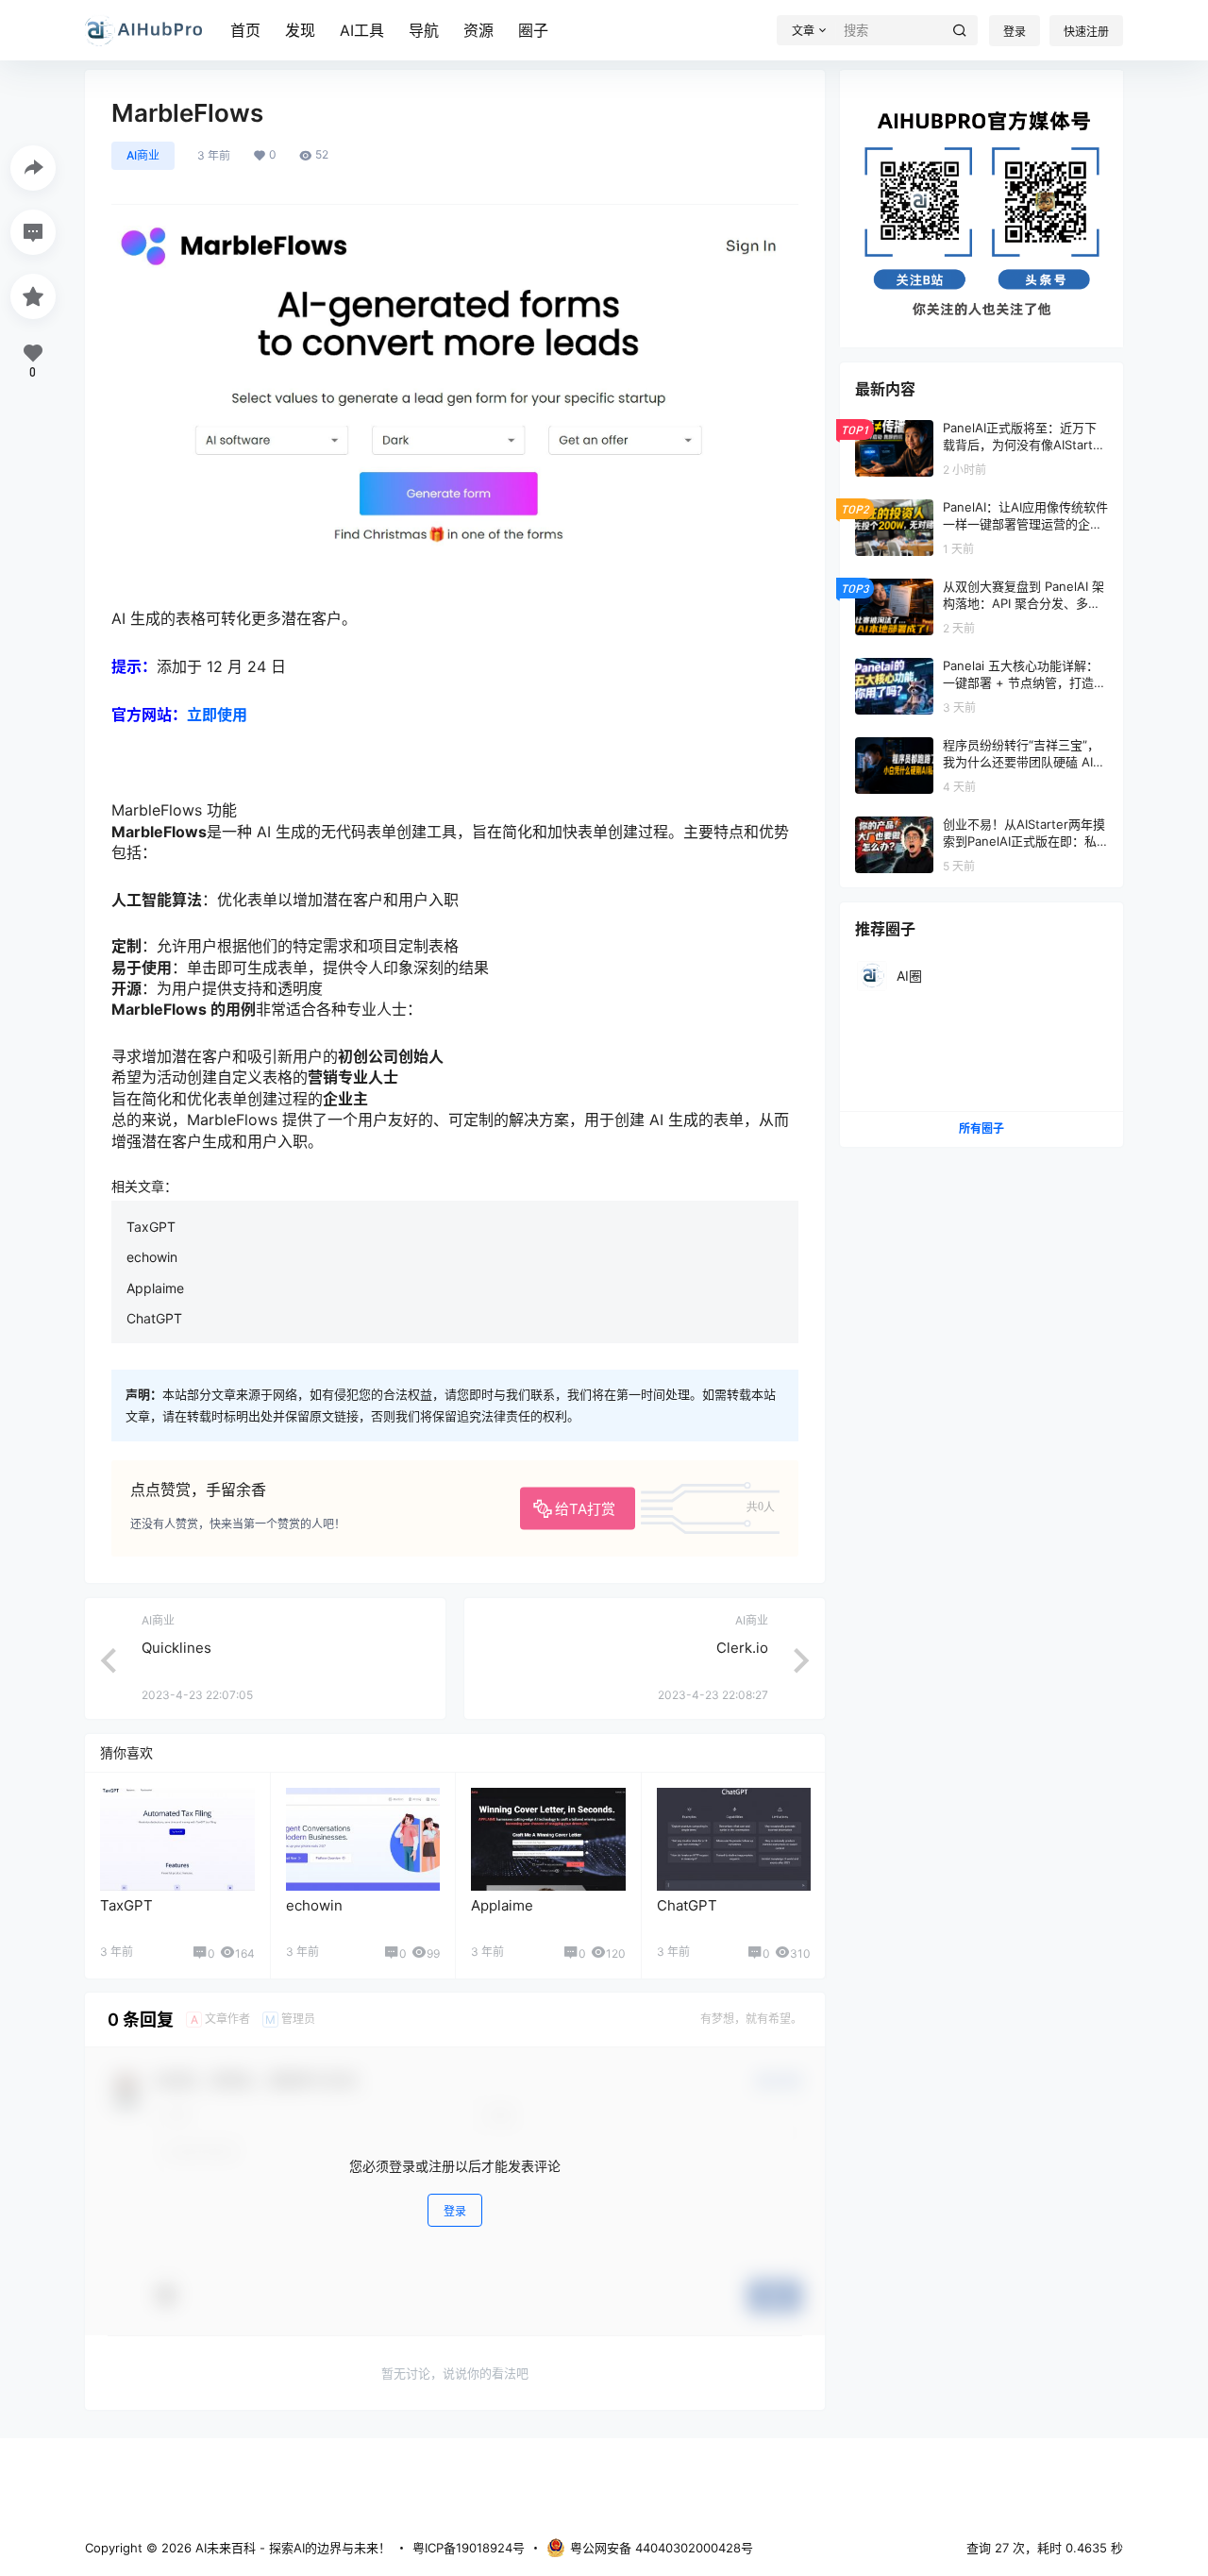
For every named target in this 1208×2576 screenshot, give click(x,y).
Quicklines (176, 1648)
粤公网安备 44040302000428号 (662, 2548)
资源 (478, 30)
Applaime (155, 1288)
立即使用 (217, 715)
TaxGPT (151, 1227)
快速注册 (1086, 32)
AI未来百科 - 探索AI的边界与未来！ (291, 2548)
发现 (300, 30)
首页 (245, 30)
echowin (152, 1257)
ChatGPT (154, 1318)
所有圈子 (981, 1128)
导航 (424, 30)
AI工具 (362, 30)
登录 (1015, 32)
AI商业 (143, 155)
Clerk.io (742, 1648)
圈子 (533, 30)
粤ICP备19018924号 (469, 2548)
